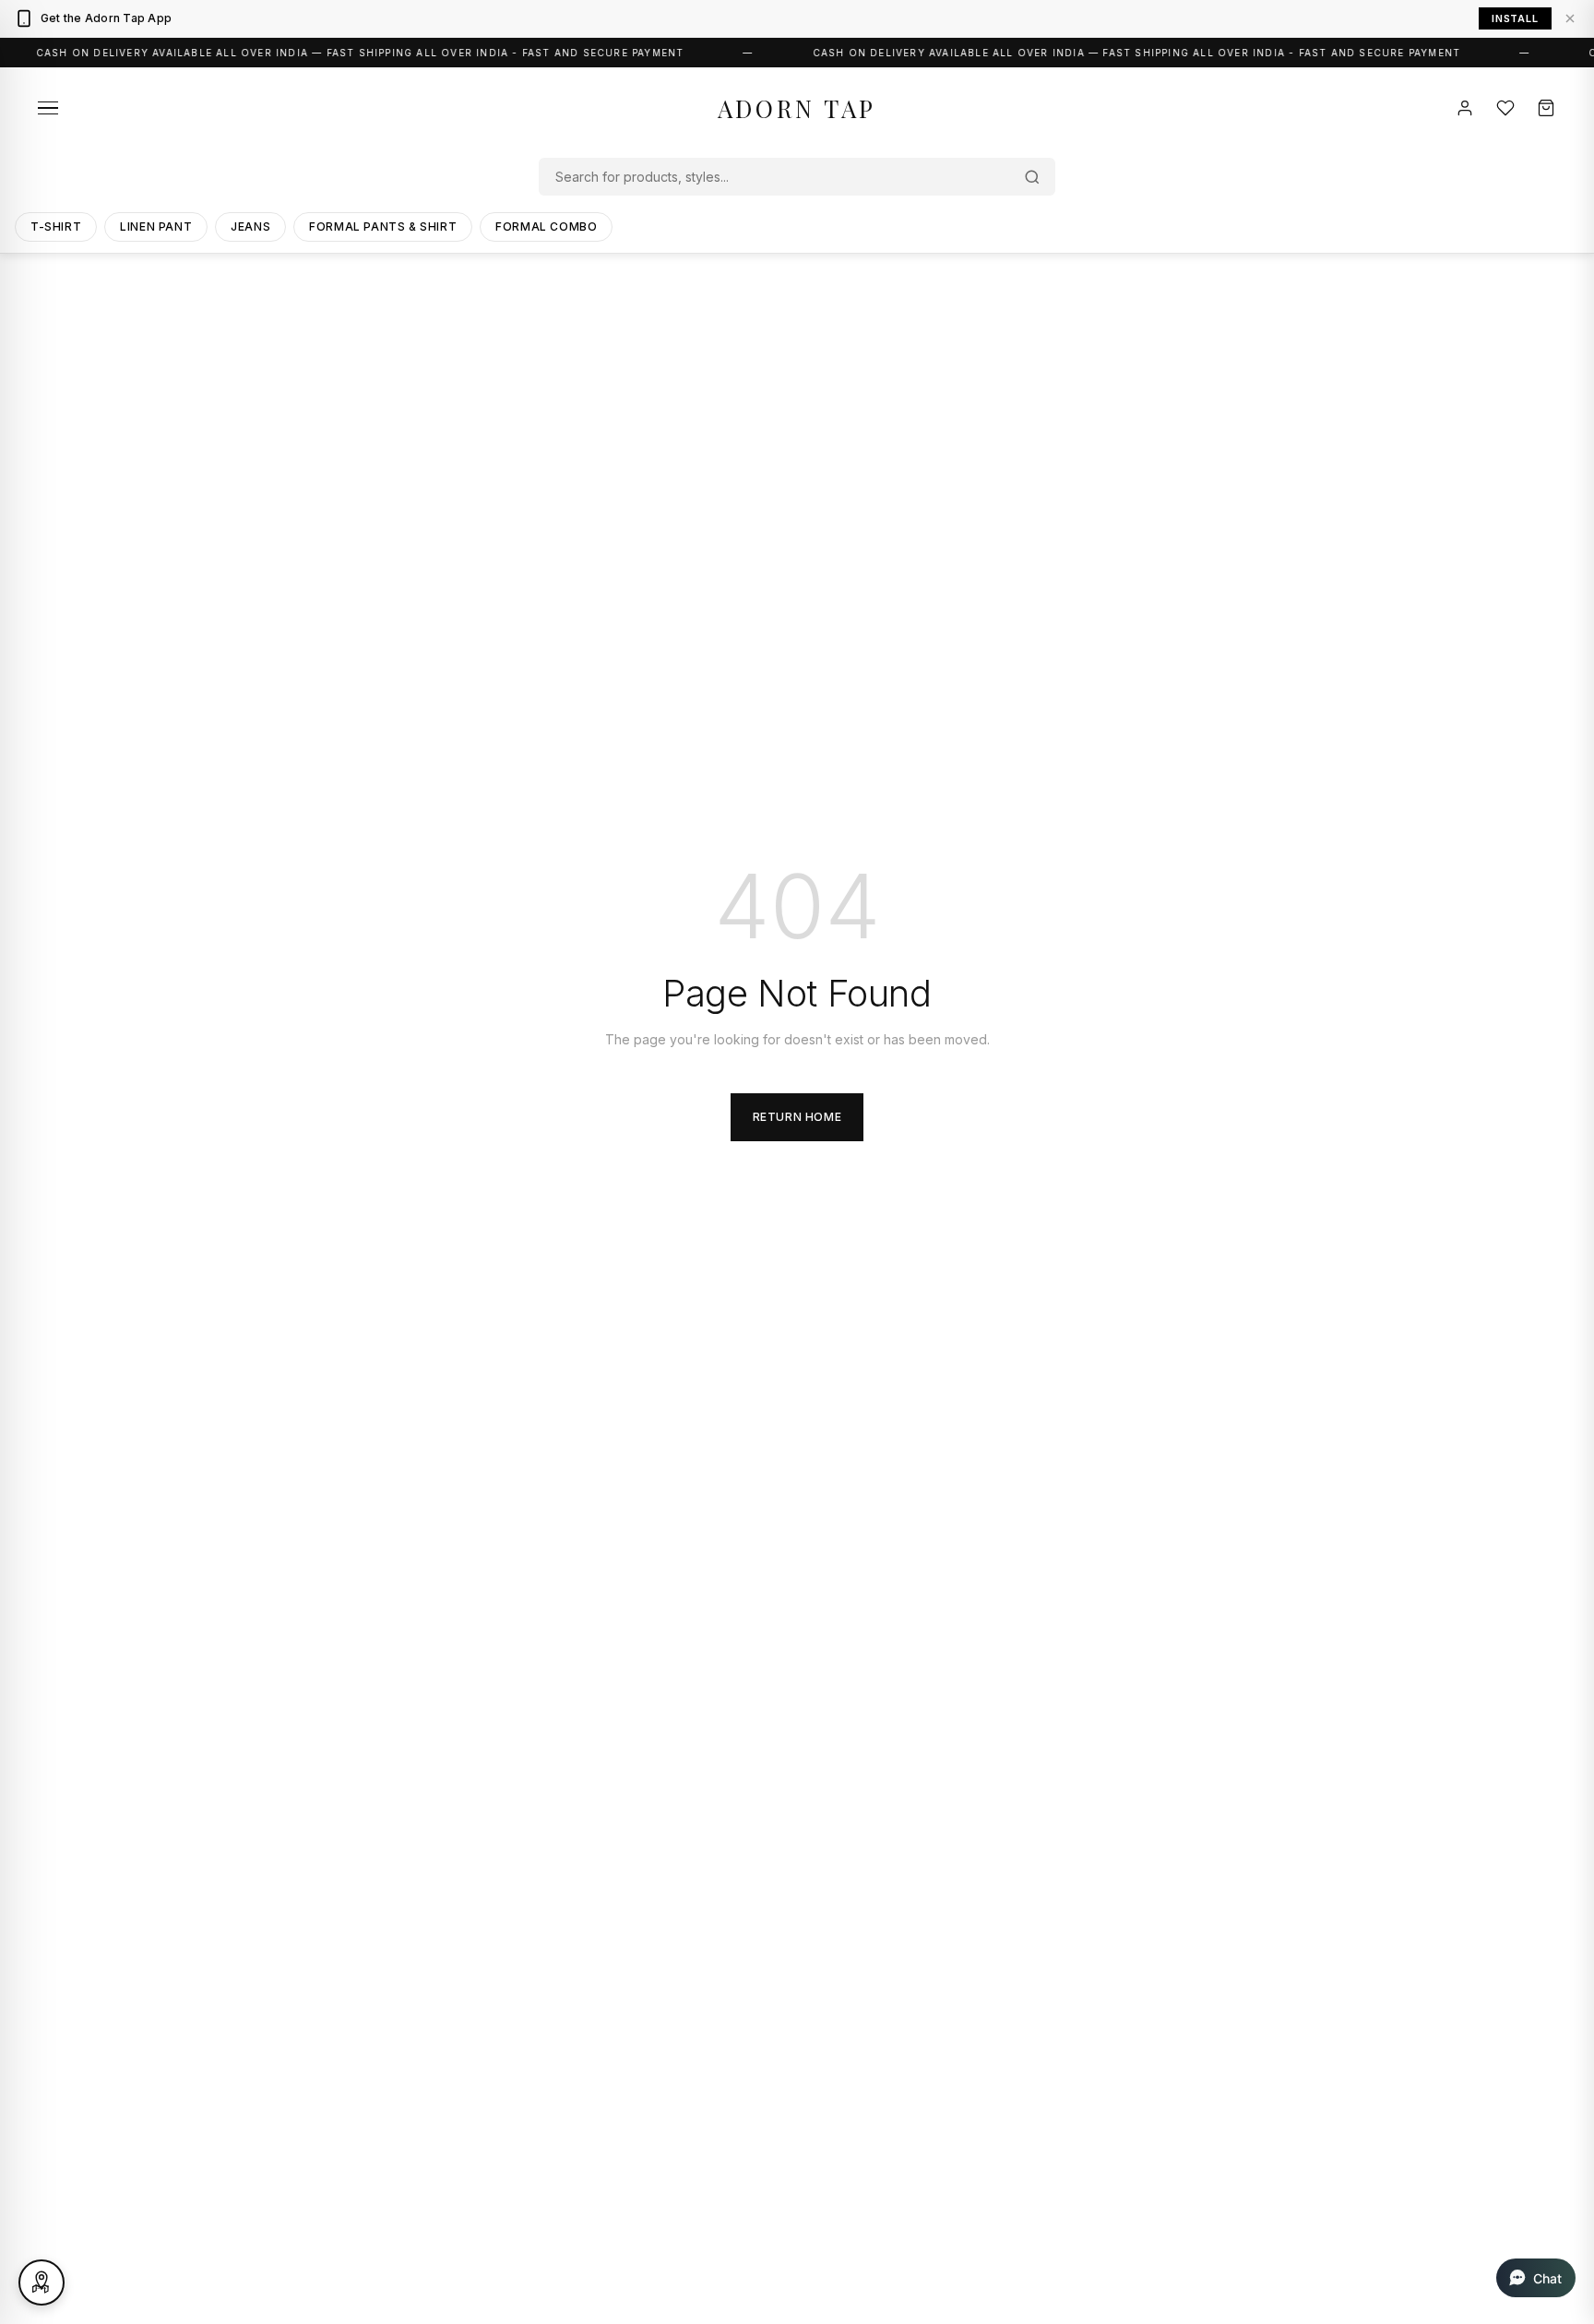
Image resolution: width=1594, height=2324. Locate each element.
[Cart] (1546, 108)
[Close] (1570, 18)
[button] (1536, 2278)
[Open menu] (48, 108)
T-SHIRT (56, 226)
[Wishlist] (1505, 108)
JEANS (250, 226)
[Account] (1465, 108)
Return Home (797, 1117)
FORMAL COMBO (546, 226)
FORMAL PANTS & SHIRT (383, 226)
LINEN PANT (156, 226)
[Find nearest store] (42, 2282)
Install (1515, 18)
